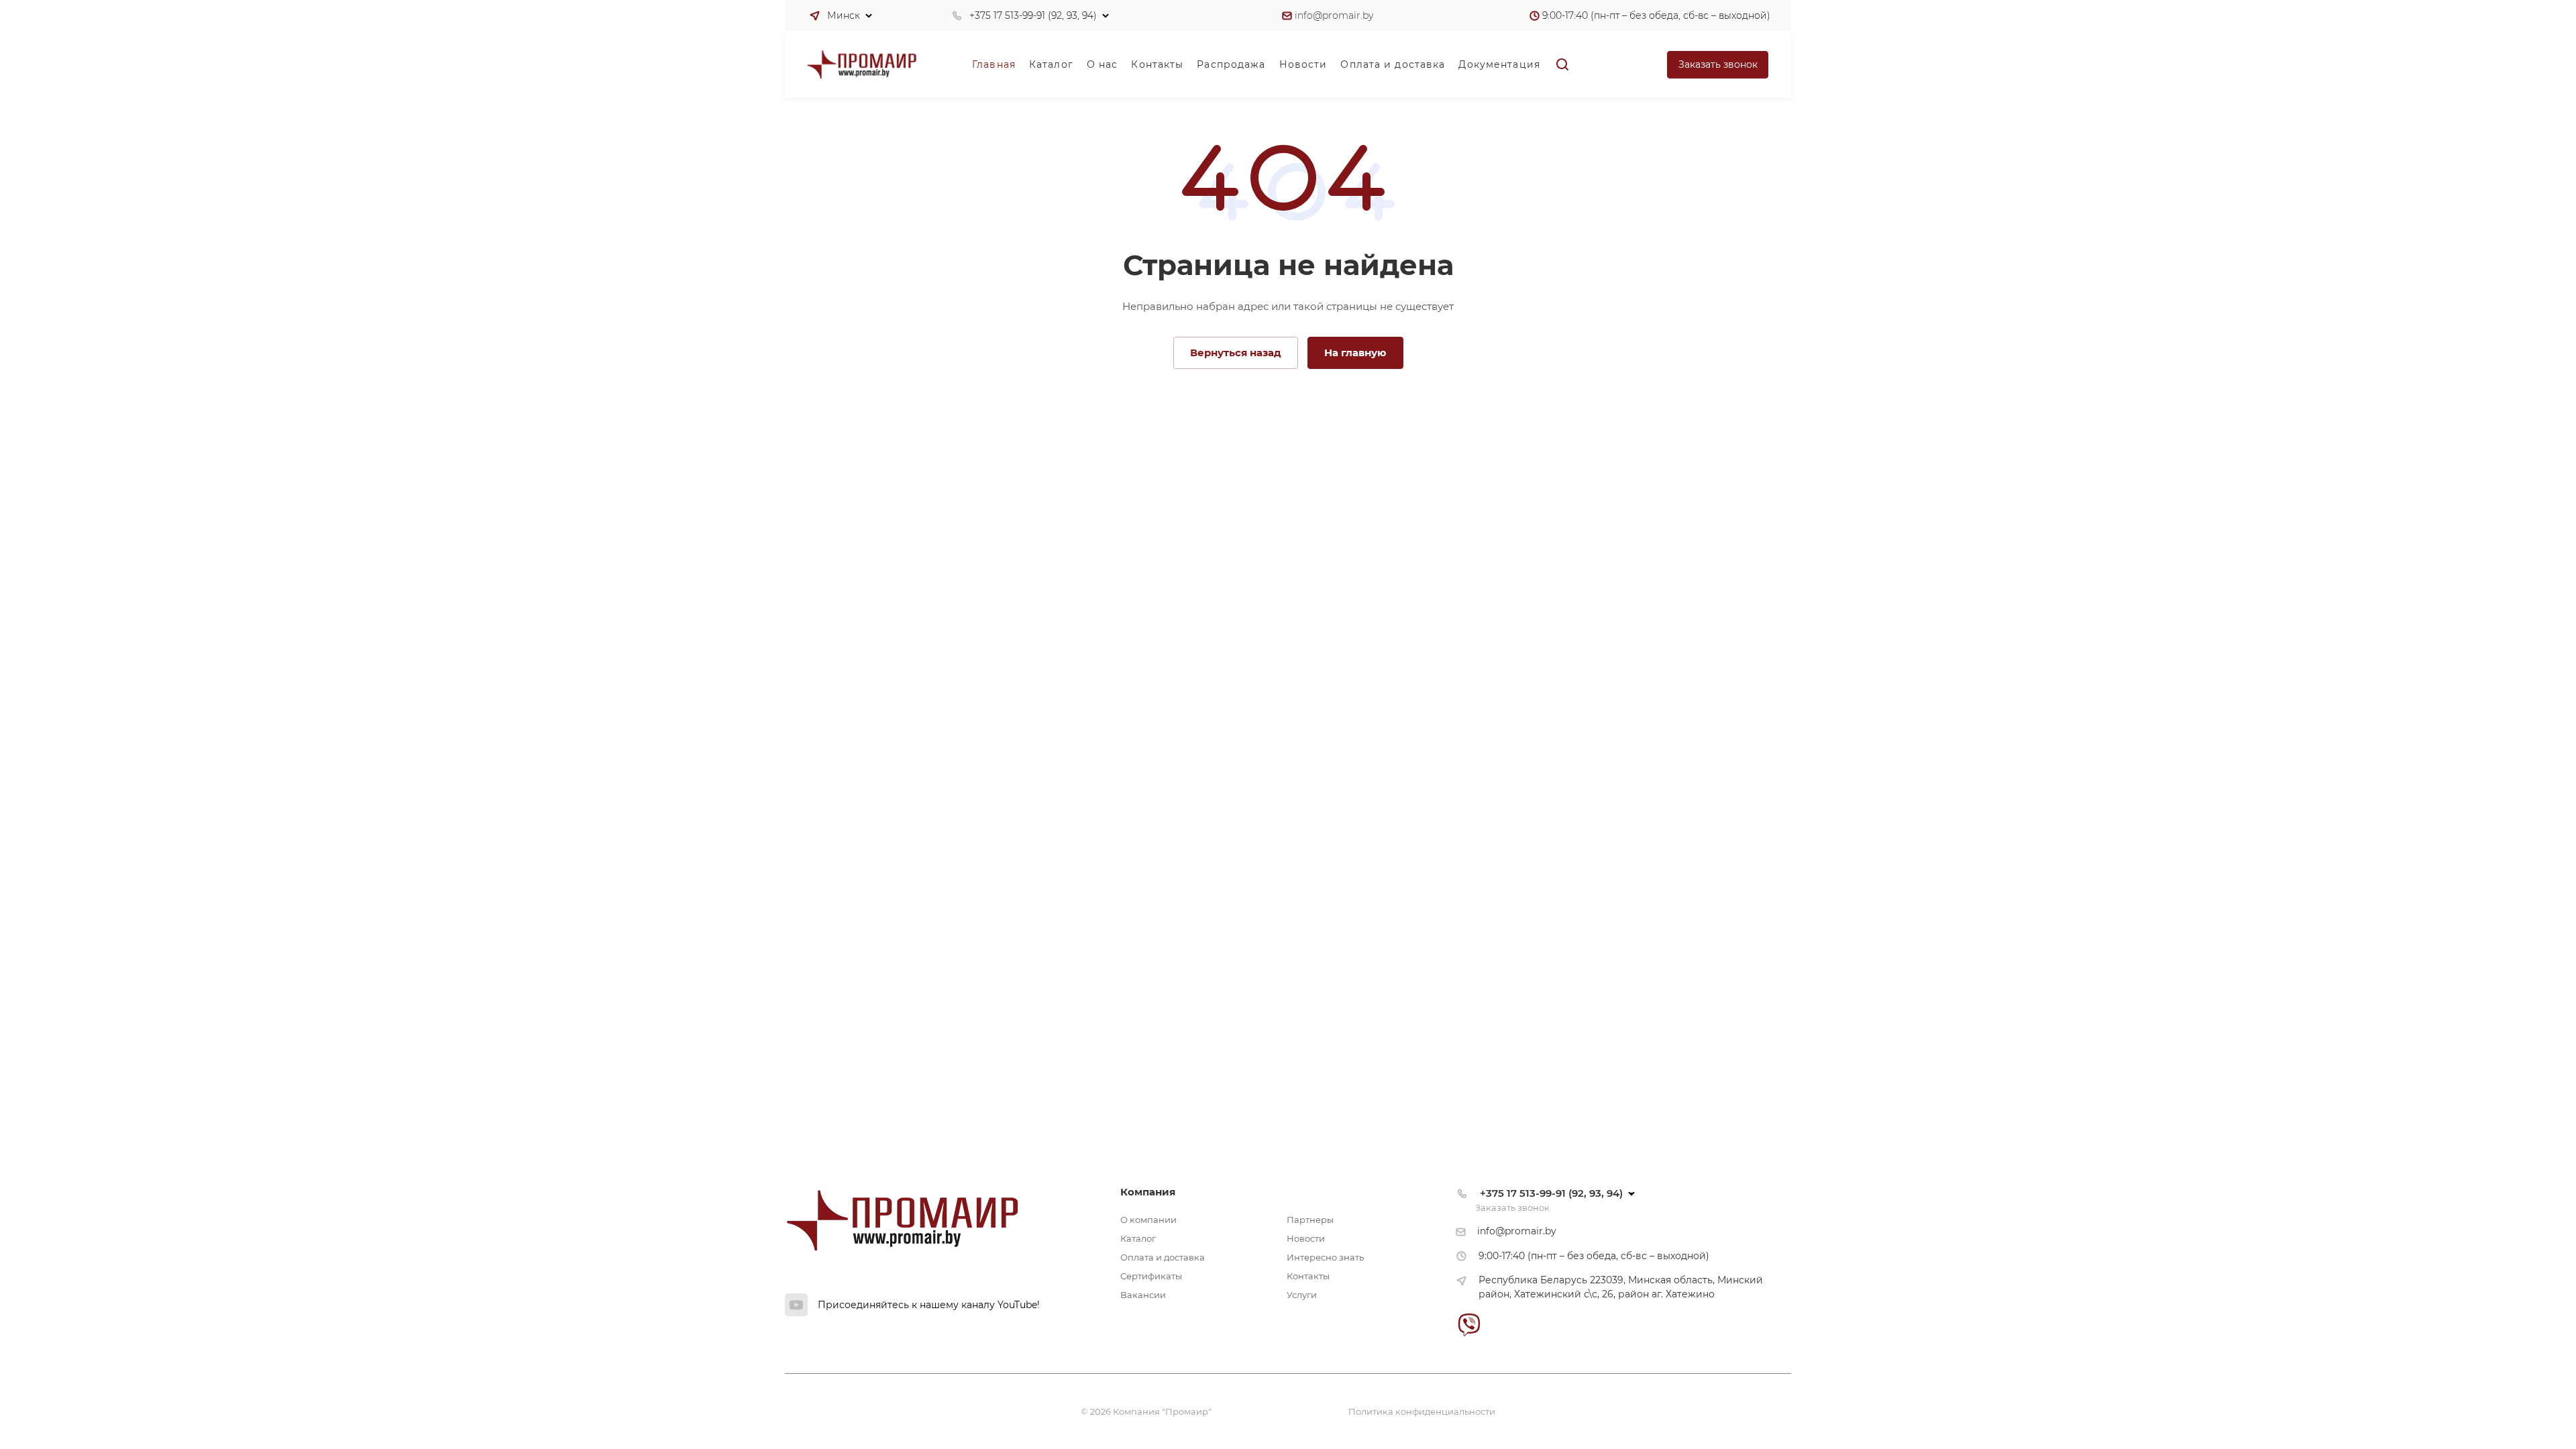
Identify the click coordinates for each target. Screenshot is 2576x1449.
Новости (1306, 1238)
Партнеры (1310, 1220)
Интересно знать (1325, 1257)
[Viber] (1469, 1325)
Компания (1148, 1192)
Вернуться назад (1236, 353)
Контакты (1308, 1276)
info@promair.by (1334, 15)
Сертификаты (1151, 1276)
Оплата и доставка (1163, 1257)
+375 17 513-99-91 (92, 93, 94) (1033, 15)
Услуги (1302, 1295)
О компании (1148, 1220)
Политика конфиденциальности (1422, 1411)
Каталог (1138, 1238)
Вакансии (1143, 1295)
